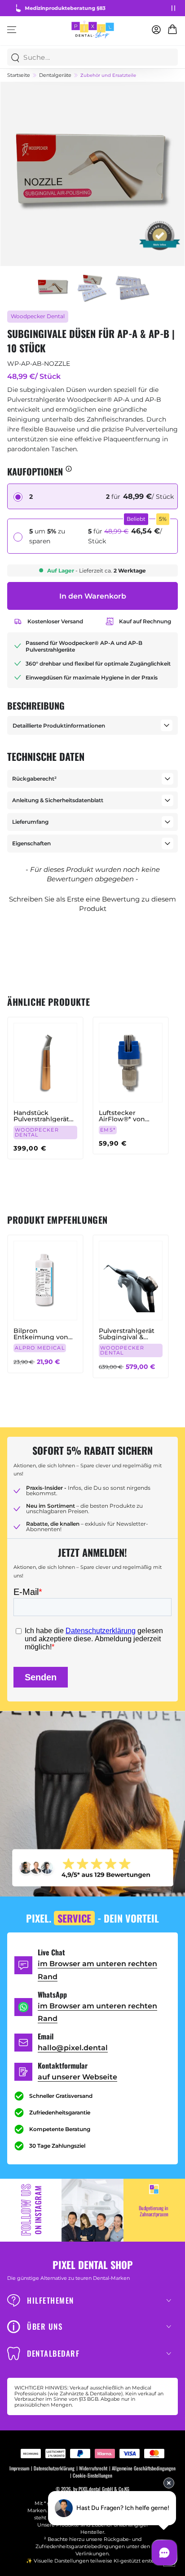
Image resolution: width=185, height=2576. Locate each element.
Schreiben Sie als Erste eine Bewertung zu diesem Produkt (92, 904)
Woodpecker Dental (38, 316)
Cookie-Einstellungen (92, 2476)
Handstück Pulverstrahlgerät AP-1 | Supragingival (45, 1116)
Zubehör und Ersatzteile (108, 76)
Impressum (19, 2468)
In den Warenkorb (93, 596)
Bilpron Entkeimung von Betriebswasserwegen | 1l (44, 1334)
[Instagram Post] (92, 2210)
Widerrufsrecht (93, 2468)
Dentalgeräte (55, 75)
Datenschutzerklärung (54, 2468)
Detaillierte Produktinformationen (59, 726)
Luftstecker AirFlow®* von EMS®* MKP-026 (125, 1116)
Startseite (19, 75)
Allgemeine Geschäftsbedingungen (144, 2468)
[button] (92, 903)
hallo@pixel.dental (73, 2048)
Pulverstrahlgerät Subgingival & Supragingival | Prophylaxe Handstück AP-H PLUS (127, 1334)
